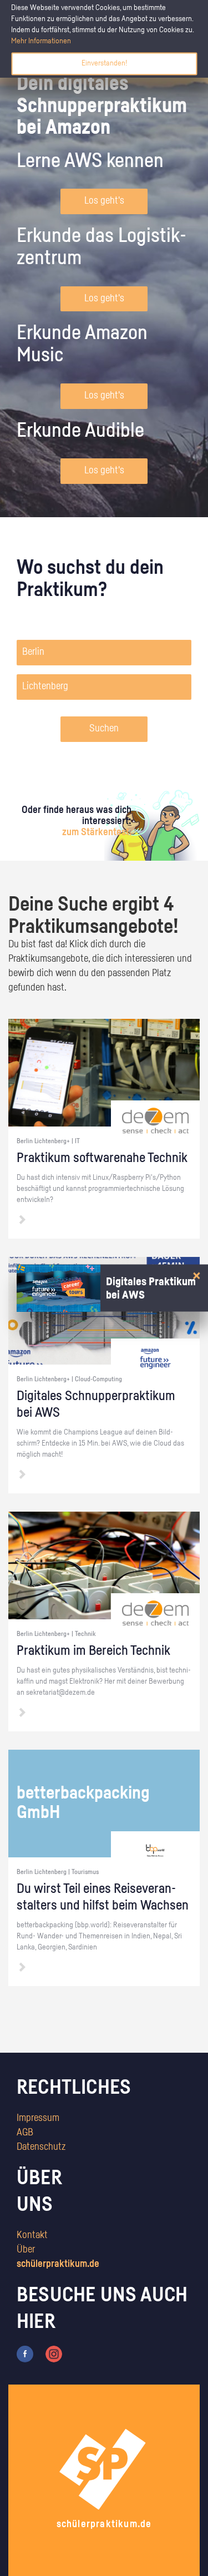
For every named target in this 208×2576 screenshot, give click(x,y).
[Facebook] (25, 2354)
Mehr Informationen (41, 41)
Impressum (38, 2118)
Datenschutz (41, 2147)
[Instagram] (54, 2354)
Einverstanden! (104, 63)
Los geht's (104, 201)
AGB (25, 2133)
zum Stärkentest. (97, 832)
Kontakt (32, 2235)
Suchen (104, 729)
